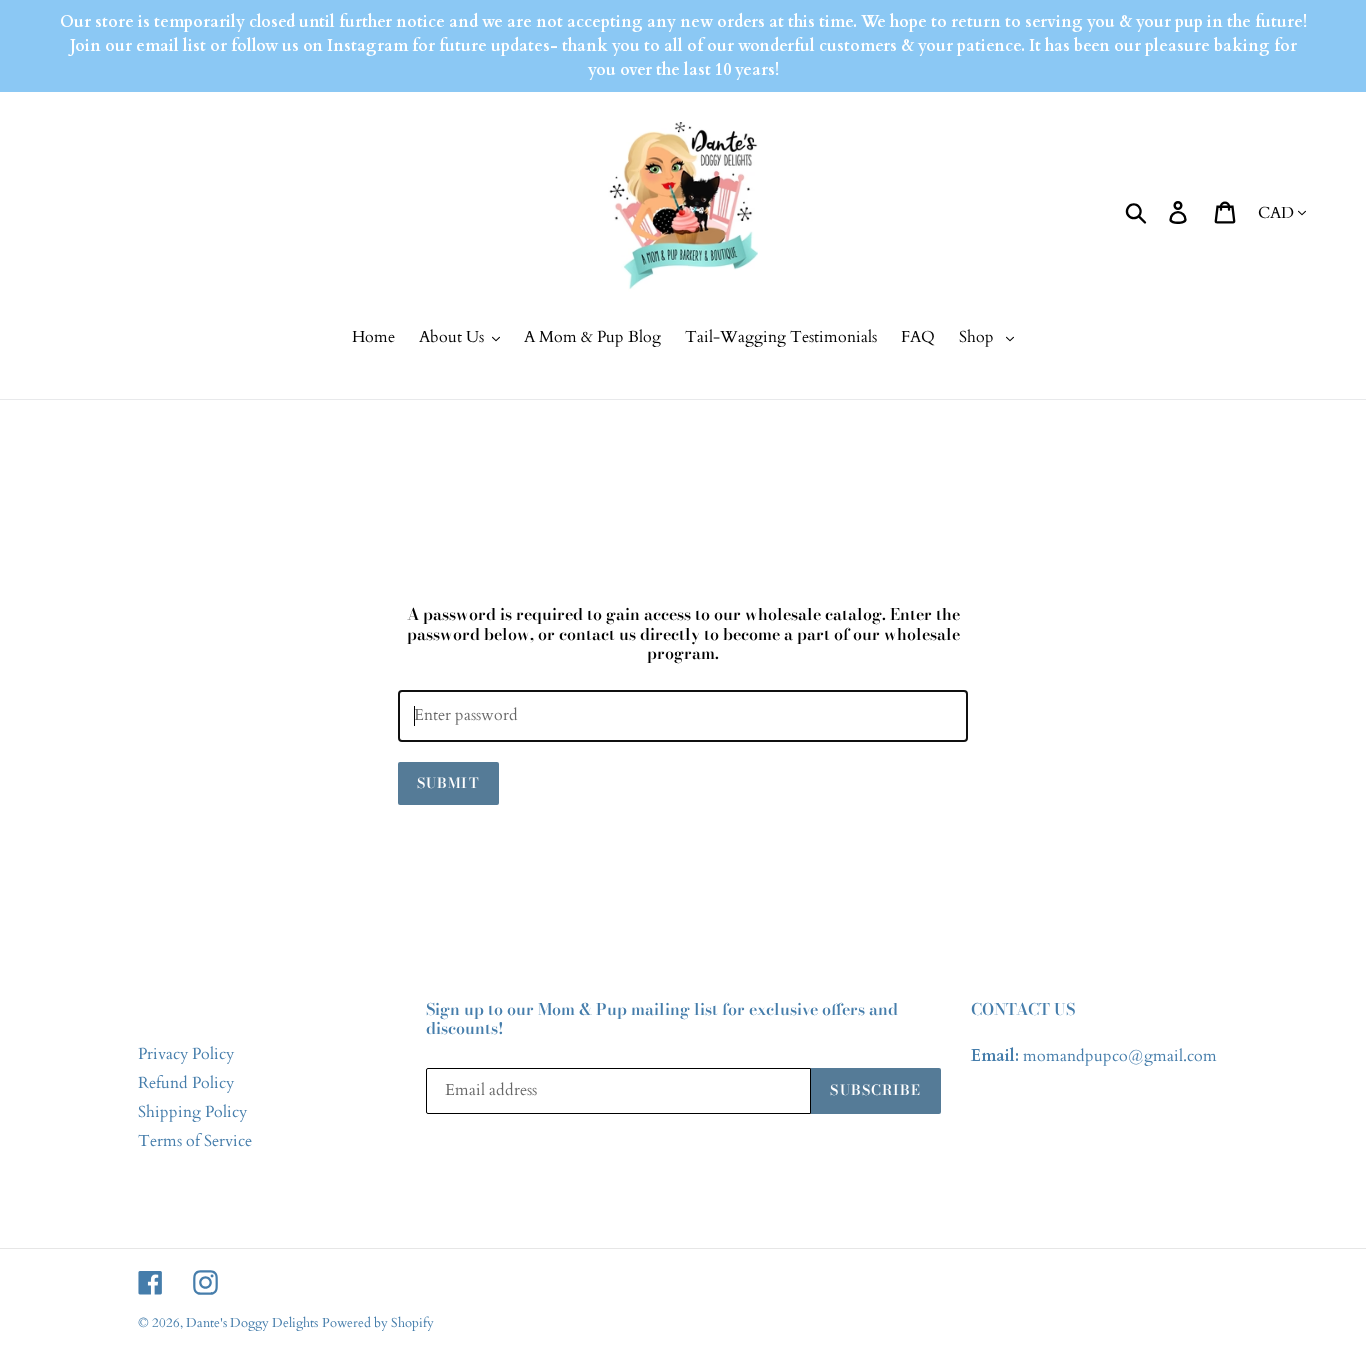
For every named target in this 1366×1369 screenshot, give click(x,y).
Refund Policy (186, 1083)
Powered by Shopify (378, 1323)
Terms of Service (195, 1141)
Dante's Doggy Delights (252, 1323)
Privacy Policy (186, 1054)
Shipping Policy (192, 1112)
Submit (448, 783)
